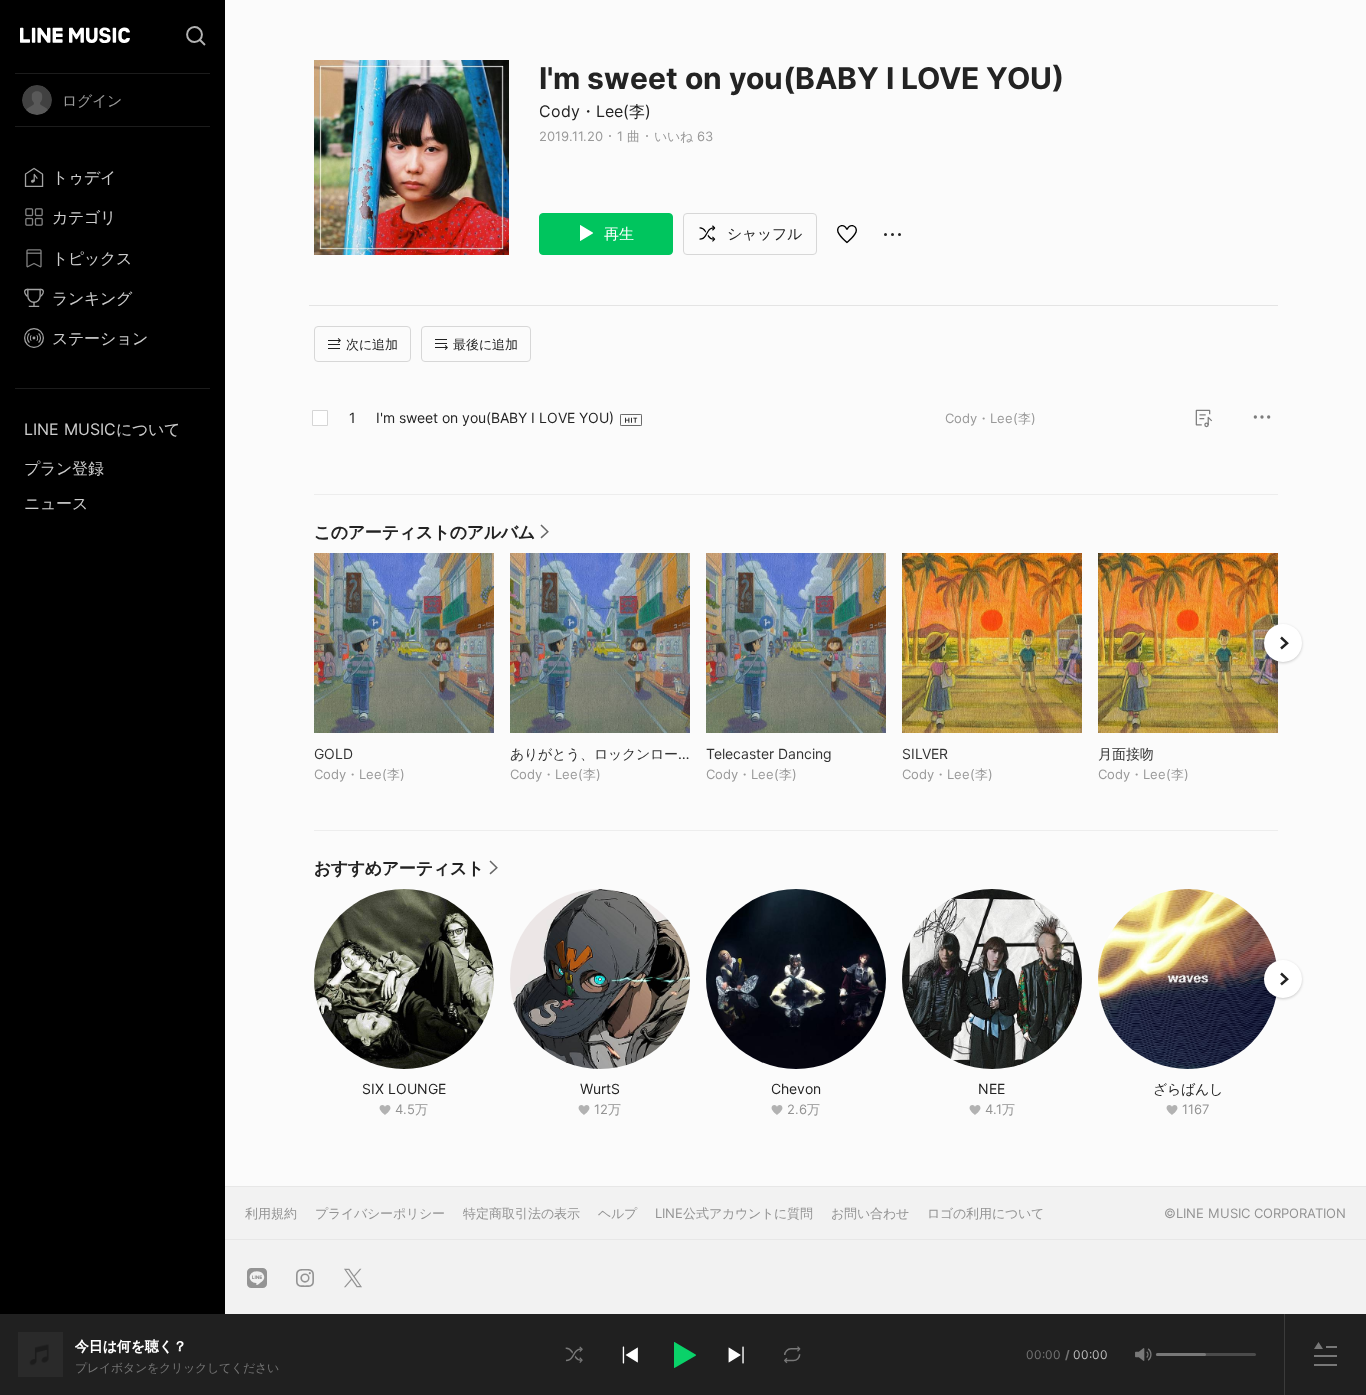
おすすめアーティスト (406, 873)
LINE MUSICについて (102, 429)
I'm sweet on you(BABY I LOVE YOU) (495, 417)
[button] (683, 1355)
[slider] (1181, 1354)
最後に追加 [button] (485, 344)
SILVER (966, 753)
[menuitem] (112, 177)
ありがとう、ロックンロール (600, 753)
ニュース (56, 503)
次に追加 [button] (372, 344)
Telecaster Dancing (796, 753)
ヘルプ (617, 1213)
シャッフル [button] (762, 233)
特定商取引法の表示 (521, 1213)
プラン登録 (64, 468)
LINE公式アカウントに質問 (734, 1213)
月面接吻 (1167, 753)
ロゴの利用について (985, 1213)
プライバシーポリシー (380, 1213)
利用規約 (271, 1213)
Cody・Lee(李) (595, 111)
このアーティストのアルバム (431, 537)
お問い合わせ (870, 1213)
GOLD (375, 753)
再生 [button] (617, 233)
